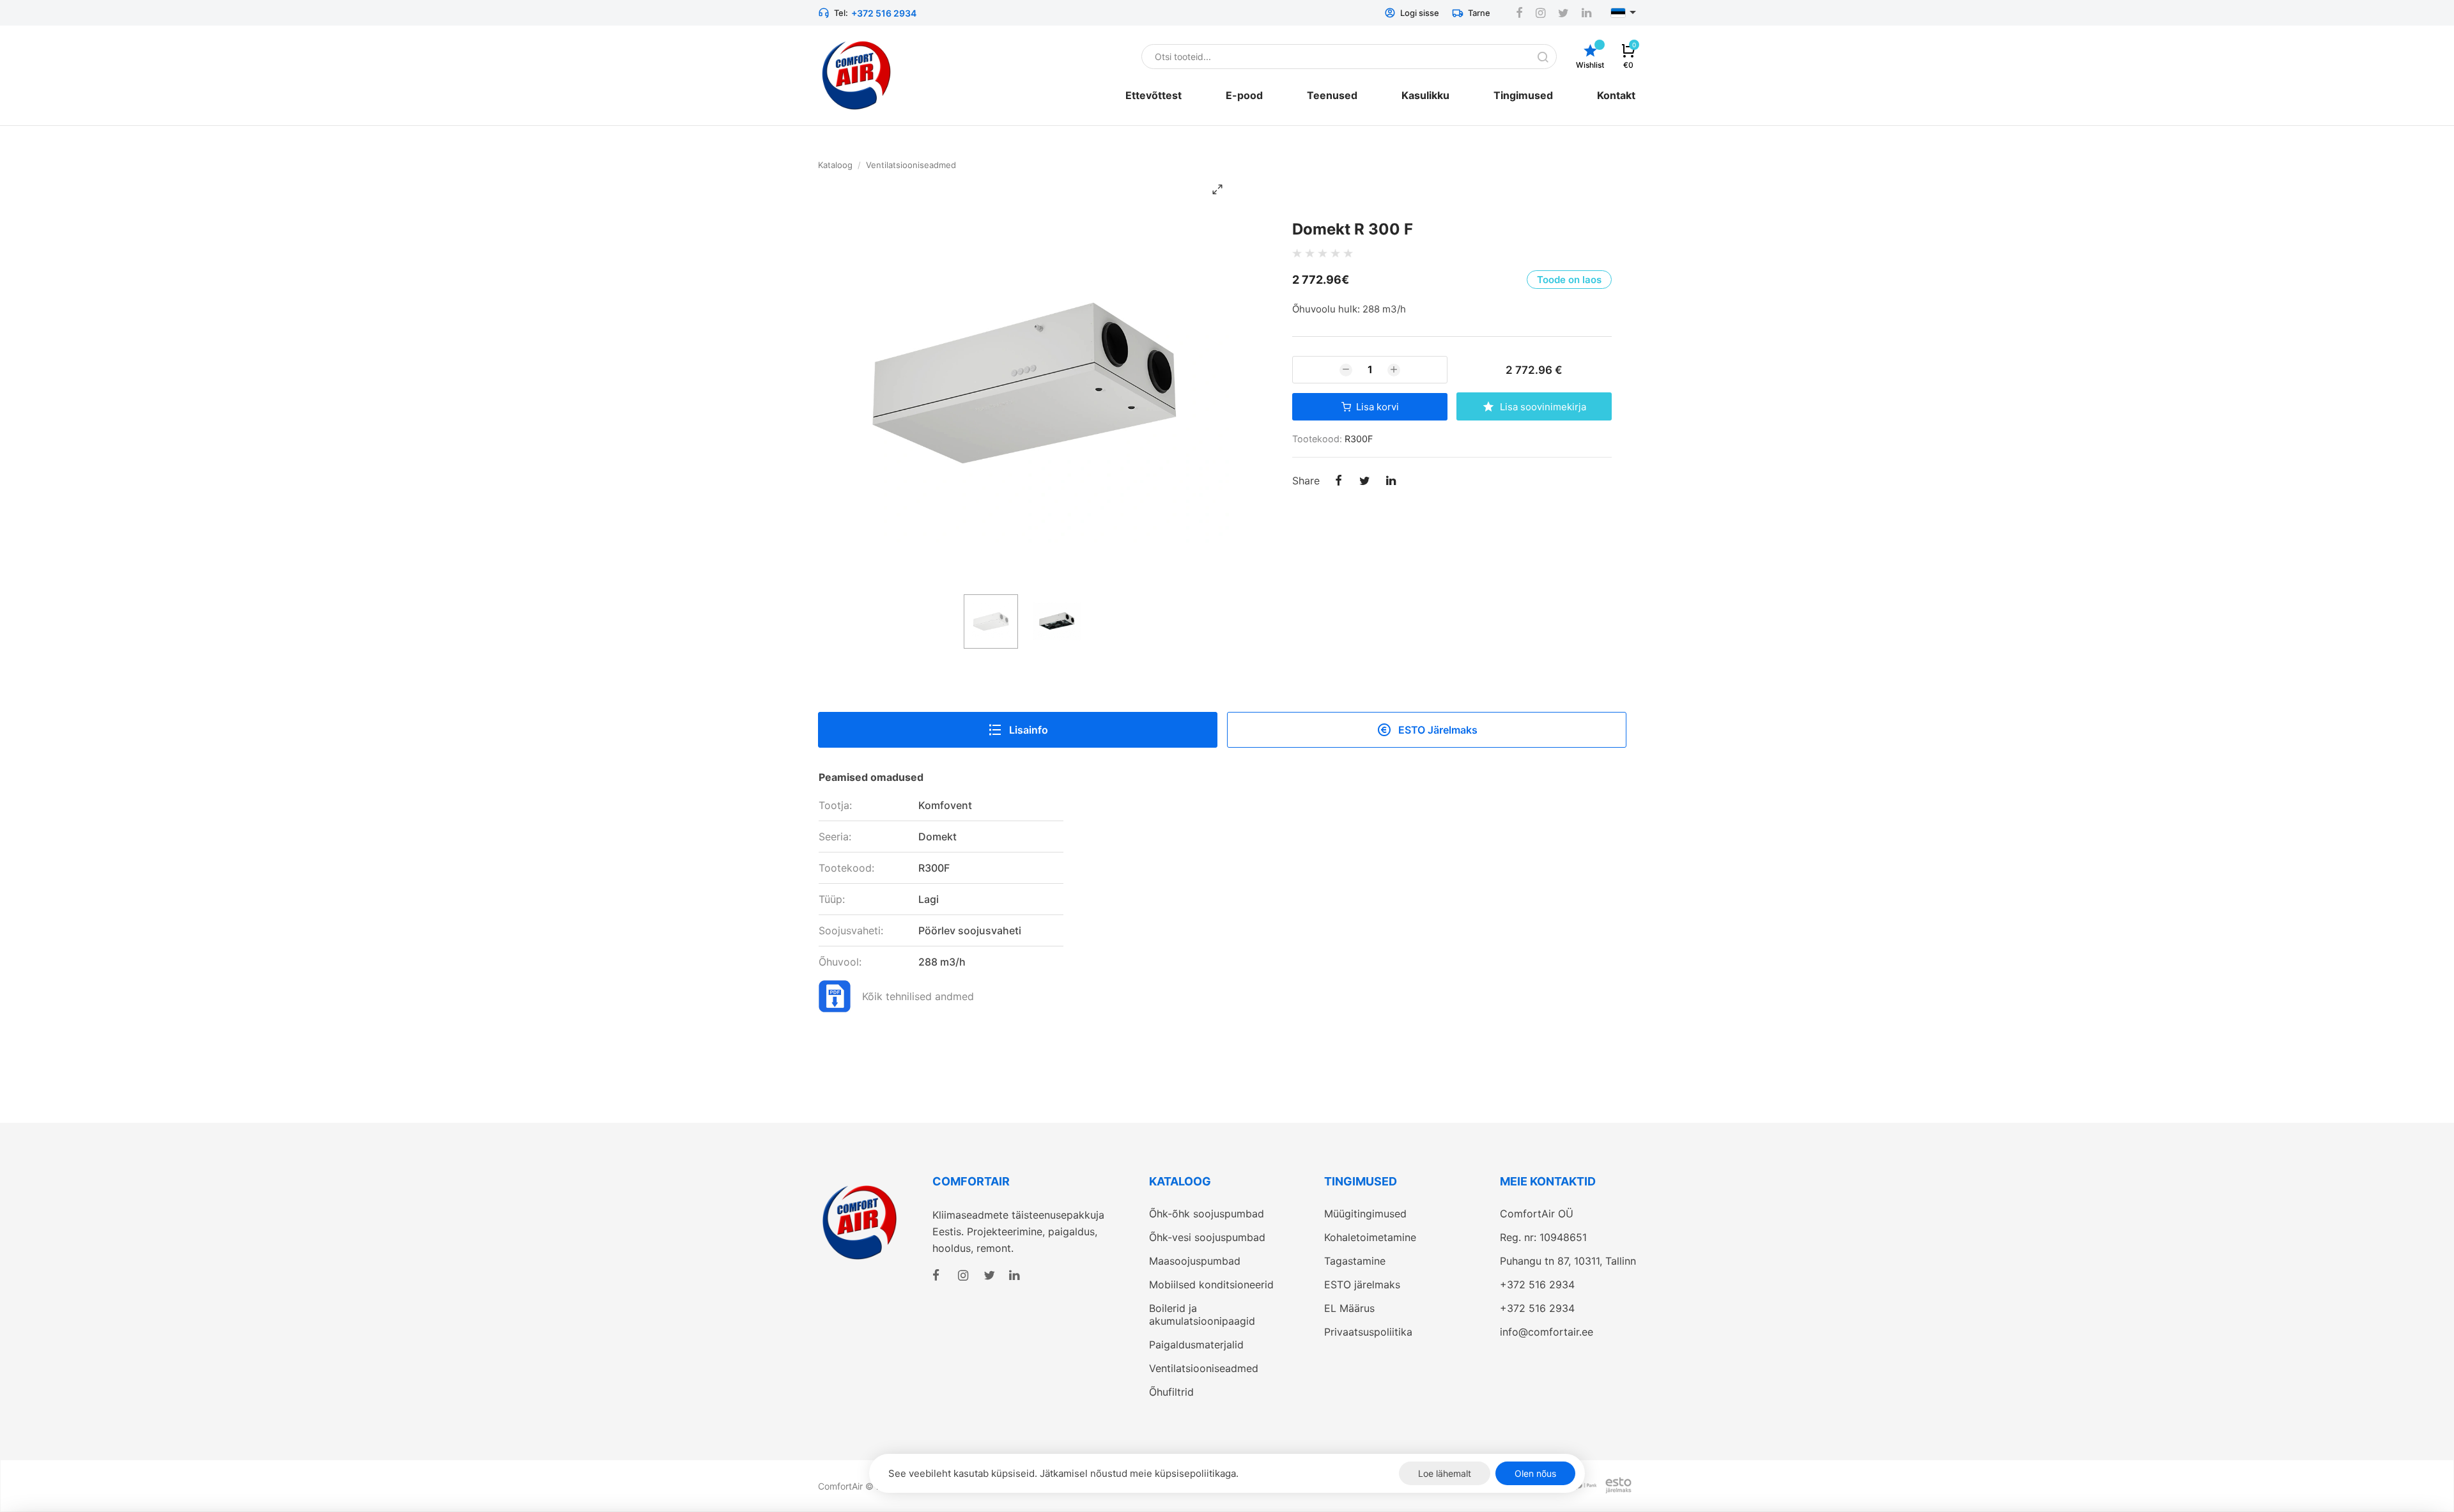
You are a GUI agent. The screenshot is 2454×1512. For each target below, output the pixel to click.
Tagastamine (1355, 1261)
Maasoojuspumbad (1195, 1261)
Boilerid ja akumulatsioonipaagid (1202, 1315)
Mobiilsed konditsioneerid (1211, 1284)
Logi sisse (1420, 13)
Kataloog (835, 165)
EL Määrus (1349, 1308)
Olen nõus (1535, 1473)
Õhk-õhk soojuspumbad (1207, 1214)
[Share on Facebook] (1338, 482)
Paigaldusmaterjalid (1196, 1345)
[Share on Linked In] (1391, 482)
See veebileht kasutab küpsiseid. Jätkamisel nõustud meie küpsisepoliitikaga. (1063, 1473)
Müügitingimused (1365, 1214)
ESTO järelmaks (1362, 1284)
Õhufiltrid (1171, 1392)
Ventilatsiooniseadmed (911, 165)
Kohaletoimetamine (1370, 1237)
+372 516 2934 (884, 13)
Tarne (1479, 13)
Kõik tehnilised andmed (918, 996)
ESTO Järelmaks (1438, 730)
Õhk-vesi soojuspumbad (1207, 1237)
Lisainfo (1029, 730)
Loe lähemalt (1445, 1473)
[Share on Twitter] (1364, 482)
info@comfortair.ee (1547, 1332)
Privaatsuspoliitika (1368, 1332)
